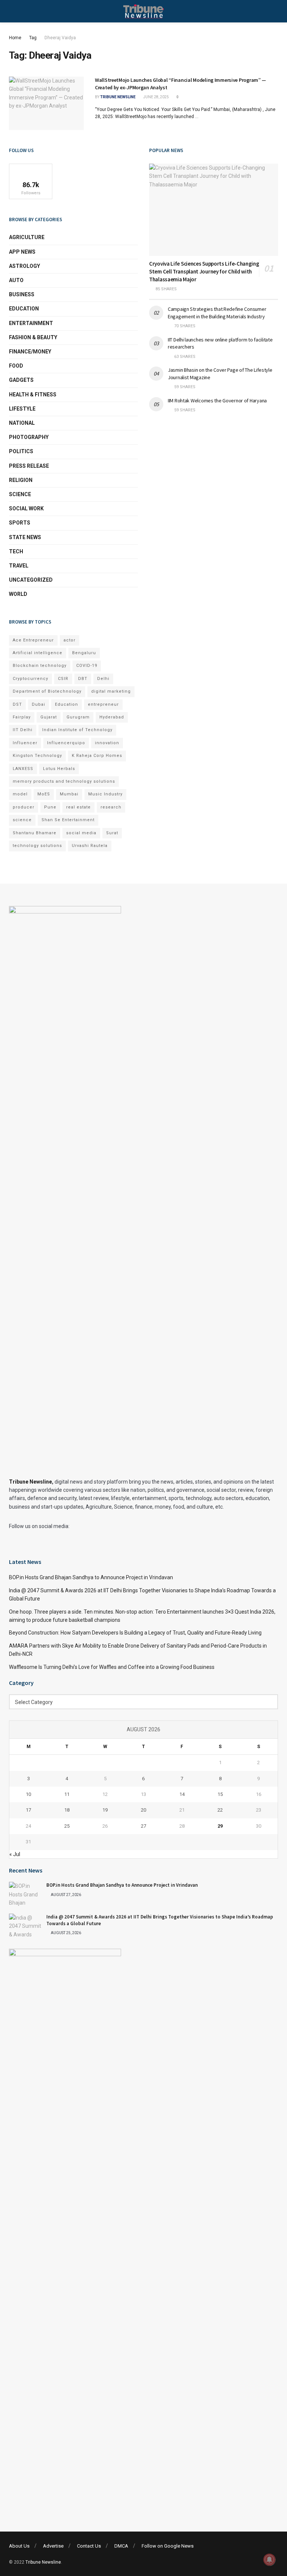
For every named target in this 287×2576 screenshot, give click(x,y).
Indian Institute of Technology (77, 730)
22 (220, 1810)
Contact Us (89, 2546)
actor (70, 640)
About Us (19, 2546)
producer (24, 807)
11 (67, 1794)
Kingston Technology (37, 756)
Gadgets (21, 380)
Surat (112, 833)
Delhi (103, 679)
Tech (16, 551)
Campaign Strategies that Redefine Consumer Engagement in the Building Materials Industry (217, 313)
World (18, 594)
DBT (83, 679)
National (22, 423)
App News (22, 252)
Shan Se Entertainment (68, 820)
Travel (19, 566)
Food (16, 366)
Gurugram (78, 717)
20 (143, 1810)
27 (143, 1826)
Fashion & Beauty (33, 337)
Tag (33, 38)
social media (81, 833)
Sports (20, 523)
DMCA (121, 2546)
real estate (78, 807)
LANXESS (23, 769)
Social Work (26, 508)
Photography (29, 437)
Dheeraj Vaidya (60, 38)
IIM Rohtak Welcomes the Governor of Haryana (217, 401)
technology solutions (37, 846)
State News (25, 537)
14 (182, 1794)
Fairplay (22, 717)
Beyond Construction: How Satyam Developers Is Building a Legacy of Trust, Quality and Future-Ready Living (135, 1633)
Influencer (25, 743)
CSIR (63, 679)
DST (17, 704)
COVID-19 (87, 666)
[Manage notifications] (269, 2560)
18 (67, 1810)
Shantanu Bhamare (35, 833)
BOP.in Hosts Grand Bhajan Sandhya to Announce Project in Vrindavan (91, 1577)
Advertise (53, 2546)
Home (15, 38)
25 (67, 1826)
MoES (44, 794)
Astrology (24, 266)
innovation (107, 743)
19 (105, 1810)
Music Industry (105, 794)
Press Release (29, 466)
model (20, 794)
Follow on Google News (168, 2546)
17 (28, 1810)
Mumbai (69, 794)
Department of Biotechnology (47, 691)
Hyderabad (112, 717)
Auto (16, 280)
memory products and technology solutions (64, 781)
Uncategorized (31, 580)
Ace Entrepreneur (33, 640)
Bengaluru (84, 653)
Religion (21, 480)
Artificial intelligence (38, 653)
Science (20, 494)
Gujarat (49, 717)
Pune (50, 807)
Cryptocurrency (30, 679)
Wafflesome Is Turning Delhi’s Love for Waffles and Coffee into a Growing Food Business (112, 1667)
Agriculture (27, 237)
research (111, 807)
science (22, 820)
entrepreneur (103, 704)
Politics (21, 451)
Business (22, 294)
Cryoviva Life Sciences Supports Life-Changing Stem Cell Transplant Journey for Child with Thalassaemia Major (204, 271)
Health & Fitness (33, 395)
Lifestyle (22, 409)
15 (220, 1794)
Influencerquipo (66, 743)
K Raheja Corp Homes (97, 756)
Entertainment (31, 323)
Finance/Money (30, 352)
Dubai (38, 704)
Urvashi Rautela (90, 846)
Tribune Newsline (118, 97)
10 (28, 1794)
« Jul (15, 1854)
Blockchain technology (40, 666)
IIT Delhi (23, 730)
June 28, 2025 (156, 97)
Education (24, 309)
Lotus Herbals (59, 769)
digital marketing (111, 691)
